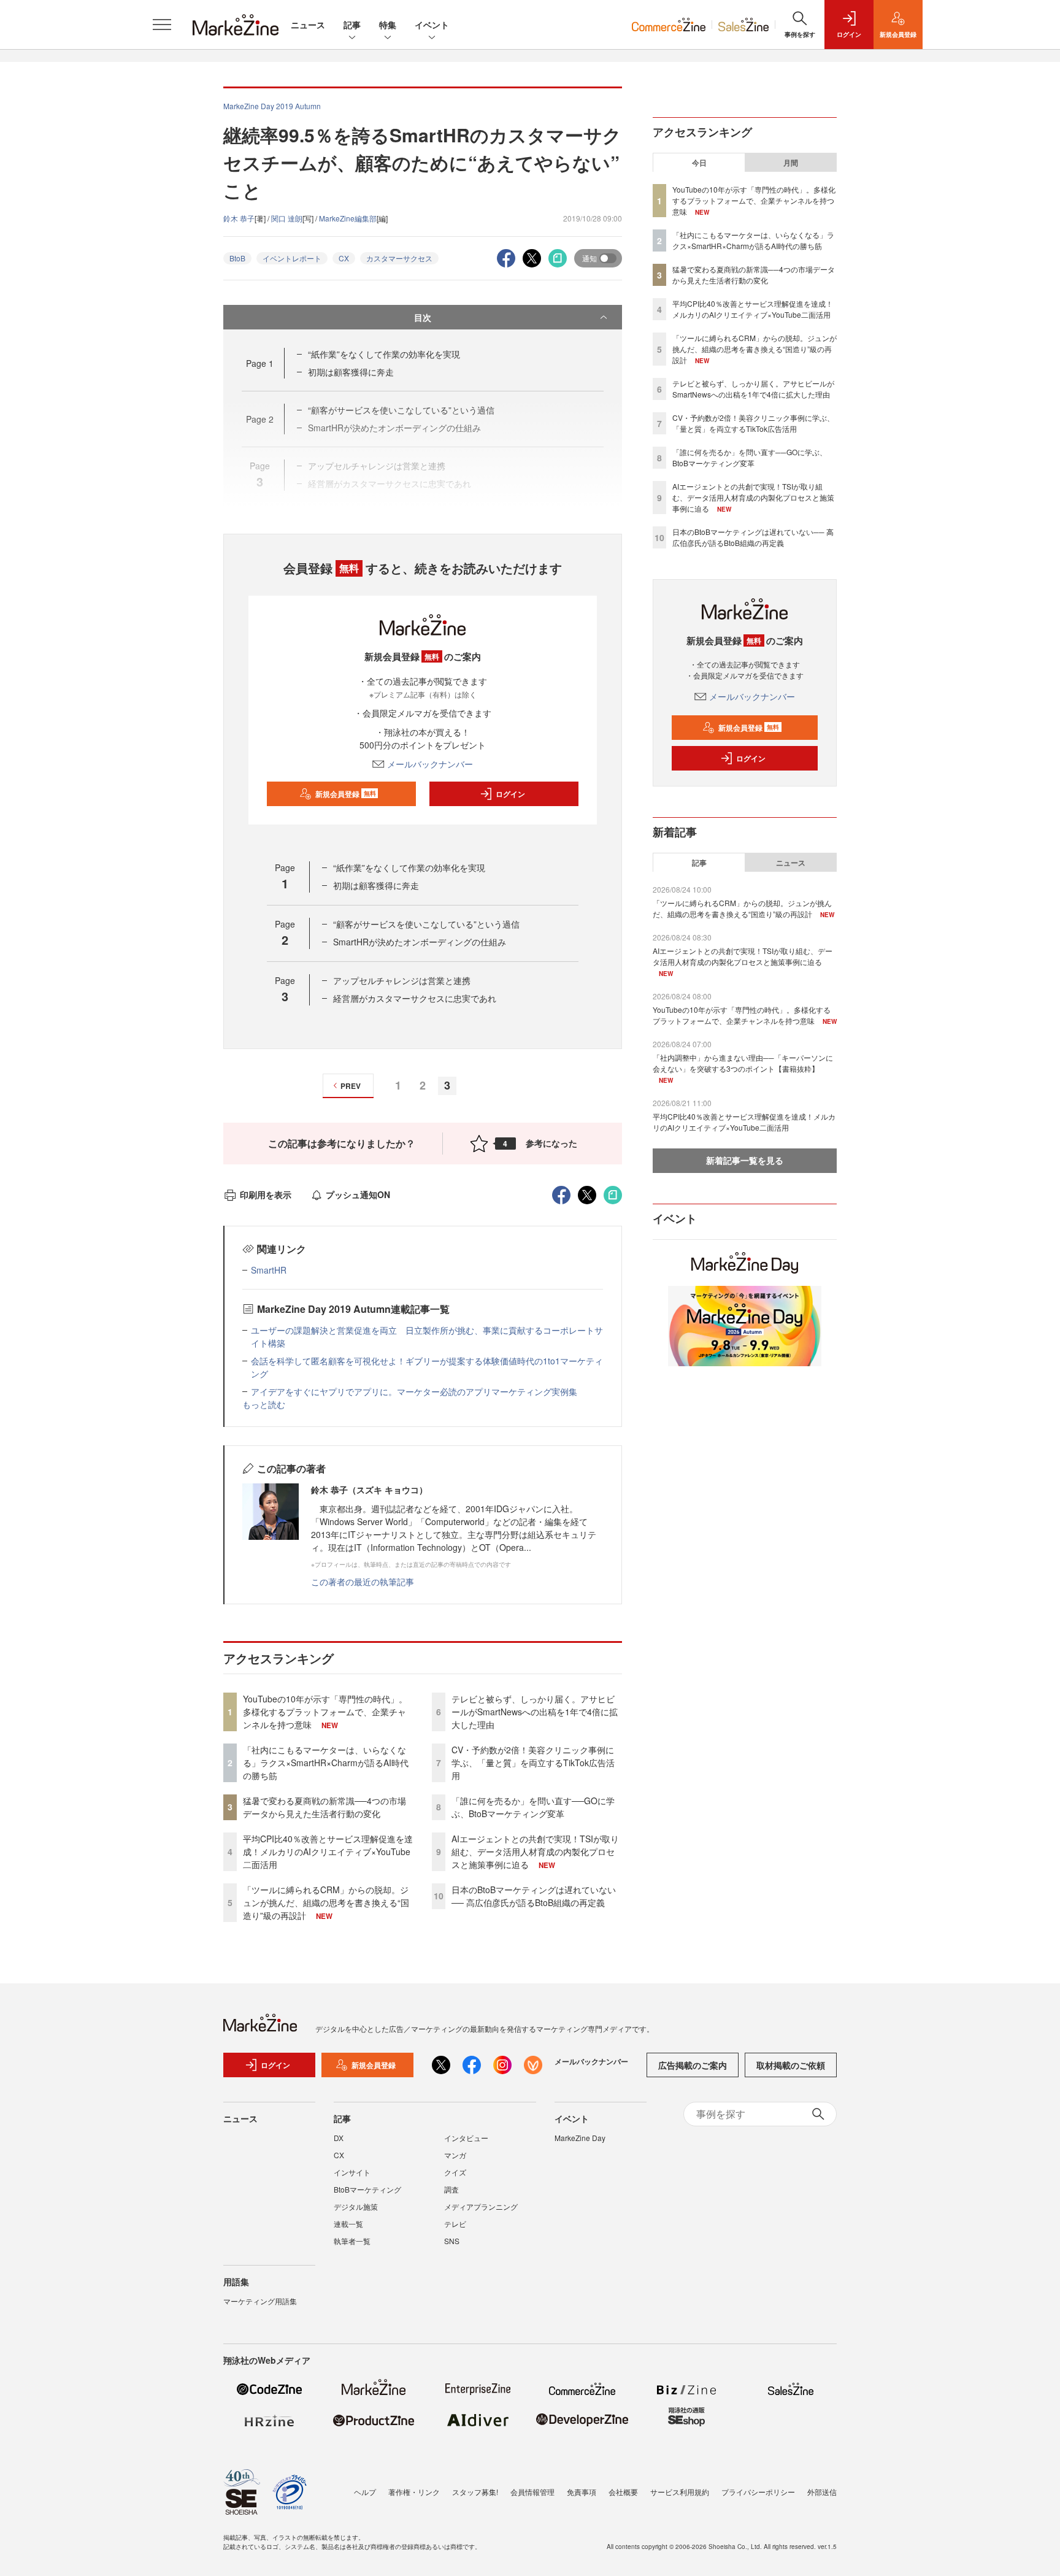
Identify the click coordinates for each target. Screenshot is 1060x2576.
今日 (699, 163)
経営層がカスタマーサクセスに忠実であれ (415, 998)
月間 (791, 163)
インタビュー (466, 2138)
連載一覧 (348, 2224)
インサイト (352, 2172)
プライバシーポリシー (758, 2492)
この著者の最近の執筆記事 (363, 1582)
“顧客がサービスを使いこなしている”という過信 (426, 924)
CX (344, 258)
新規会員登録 (346, 794)
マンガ (455, 2155)
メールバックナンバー (430, 764)
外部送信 (822, 2492)
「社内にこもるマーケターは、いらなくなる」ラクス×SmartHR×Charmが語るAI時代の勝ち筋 (326, 1763)
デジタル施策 (356, 2206)
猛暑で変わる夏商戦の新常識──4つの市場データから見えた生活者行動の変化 (325, 1807)
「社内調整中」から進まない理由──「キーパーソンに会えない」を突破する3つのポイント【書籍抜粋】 (743, 1063)
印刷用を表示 (266, 1194)
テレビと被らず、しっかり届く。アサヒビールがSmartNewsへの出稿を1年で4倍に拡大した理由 (535, 1712)
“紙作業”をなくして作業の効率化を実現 (384, 354)
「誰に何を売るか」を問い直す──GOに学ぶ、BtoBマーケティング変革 (533, 1807)
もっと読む (264, 1404)
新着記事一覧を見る (745, 1160)
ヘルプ (365, 2492)
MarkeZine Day (580, 2138)
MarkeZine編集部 (348, 218)
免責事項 (582, 2492)
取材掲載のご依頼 (791, 2065)
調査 (451, 2189)
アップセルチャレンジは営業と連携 (402, 980)
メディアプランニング (481, 2206)
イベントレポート (292, 258)
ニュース (308, 25)
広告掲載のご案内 (693, 2065)
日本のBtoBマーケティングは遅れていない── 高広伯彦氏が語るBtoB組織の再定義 (534, 1896)
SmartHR (269, 1270)
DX (339, 2138)
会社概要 (623, 2492)
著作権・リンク (414, 2492)
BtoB (237, 258)
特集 (388, 25)
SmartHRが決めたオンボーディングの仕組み (420, 942)
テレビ (455, 2224)
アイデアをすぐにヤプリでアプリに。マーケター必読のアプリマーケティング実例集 (414, 1391)
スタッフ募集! (475, 2492)
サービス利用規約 (680, 2492)
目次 (423, 317)
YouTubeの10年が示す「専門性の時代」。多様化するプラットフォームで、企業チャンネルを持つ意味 (325, 1712)
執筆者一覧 (352, 2241)
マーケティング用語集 (260, 2301)
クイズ (455, 2172)
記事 (352, 25)
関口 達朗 (287, 218)
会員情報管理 (532, 2492)
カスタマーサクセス (399, 258)
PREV (351, 1086)
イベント (432, 25)
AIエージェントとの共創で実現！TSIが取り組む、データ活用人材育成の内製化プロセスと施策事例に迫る (535, 1851)
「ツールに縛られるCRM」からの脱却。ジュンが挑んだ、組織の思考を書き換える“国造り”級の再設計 (326, 1902)
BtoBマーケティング (367, 2189)
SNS (452, 2241)
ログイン (510, 794)
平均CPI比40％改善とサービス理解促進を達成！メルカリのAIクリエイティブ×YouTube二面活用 (328, 1851)
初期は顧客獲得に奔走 (351, 372)
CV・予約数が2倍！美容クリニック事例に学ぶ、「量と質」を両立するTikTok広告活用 (533, 1763)
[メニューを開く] (162, 25)
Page (260, 363)
